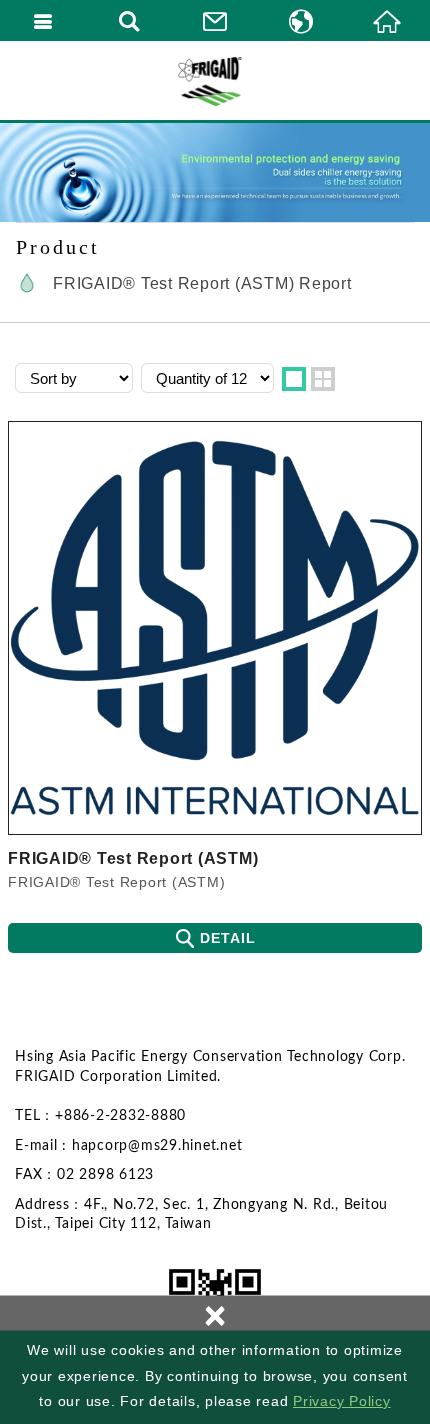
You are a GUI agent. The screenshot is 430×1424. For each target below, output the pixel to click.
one (294, 379)
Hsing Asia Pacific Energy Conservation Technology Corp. (215, 80)
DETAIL (228, 938)
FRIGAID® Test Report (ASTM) (133, 858)
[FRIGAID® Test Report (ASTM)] (215, 628)
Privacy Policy (342, 1401)
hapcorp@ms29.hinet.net (157, 1146)
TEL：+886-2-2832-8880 (100, 1116)
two (323, 379)
